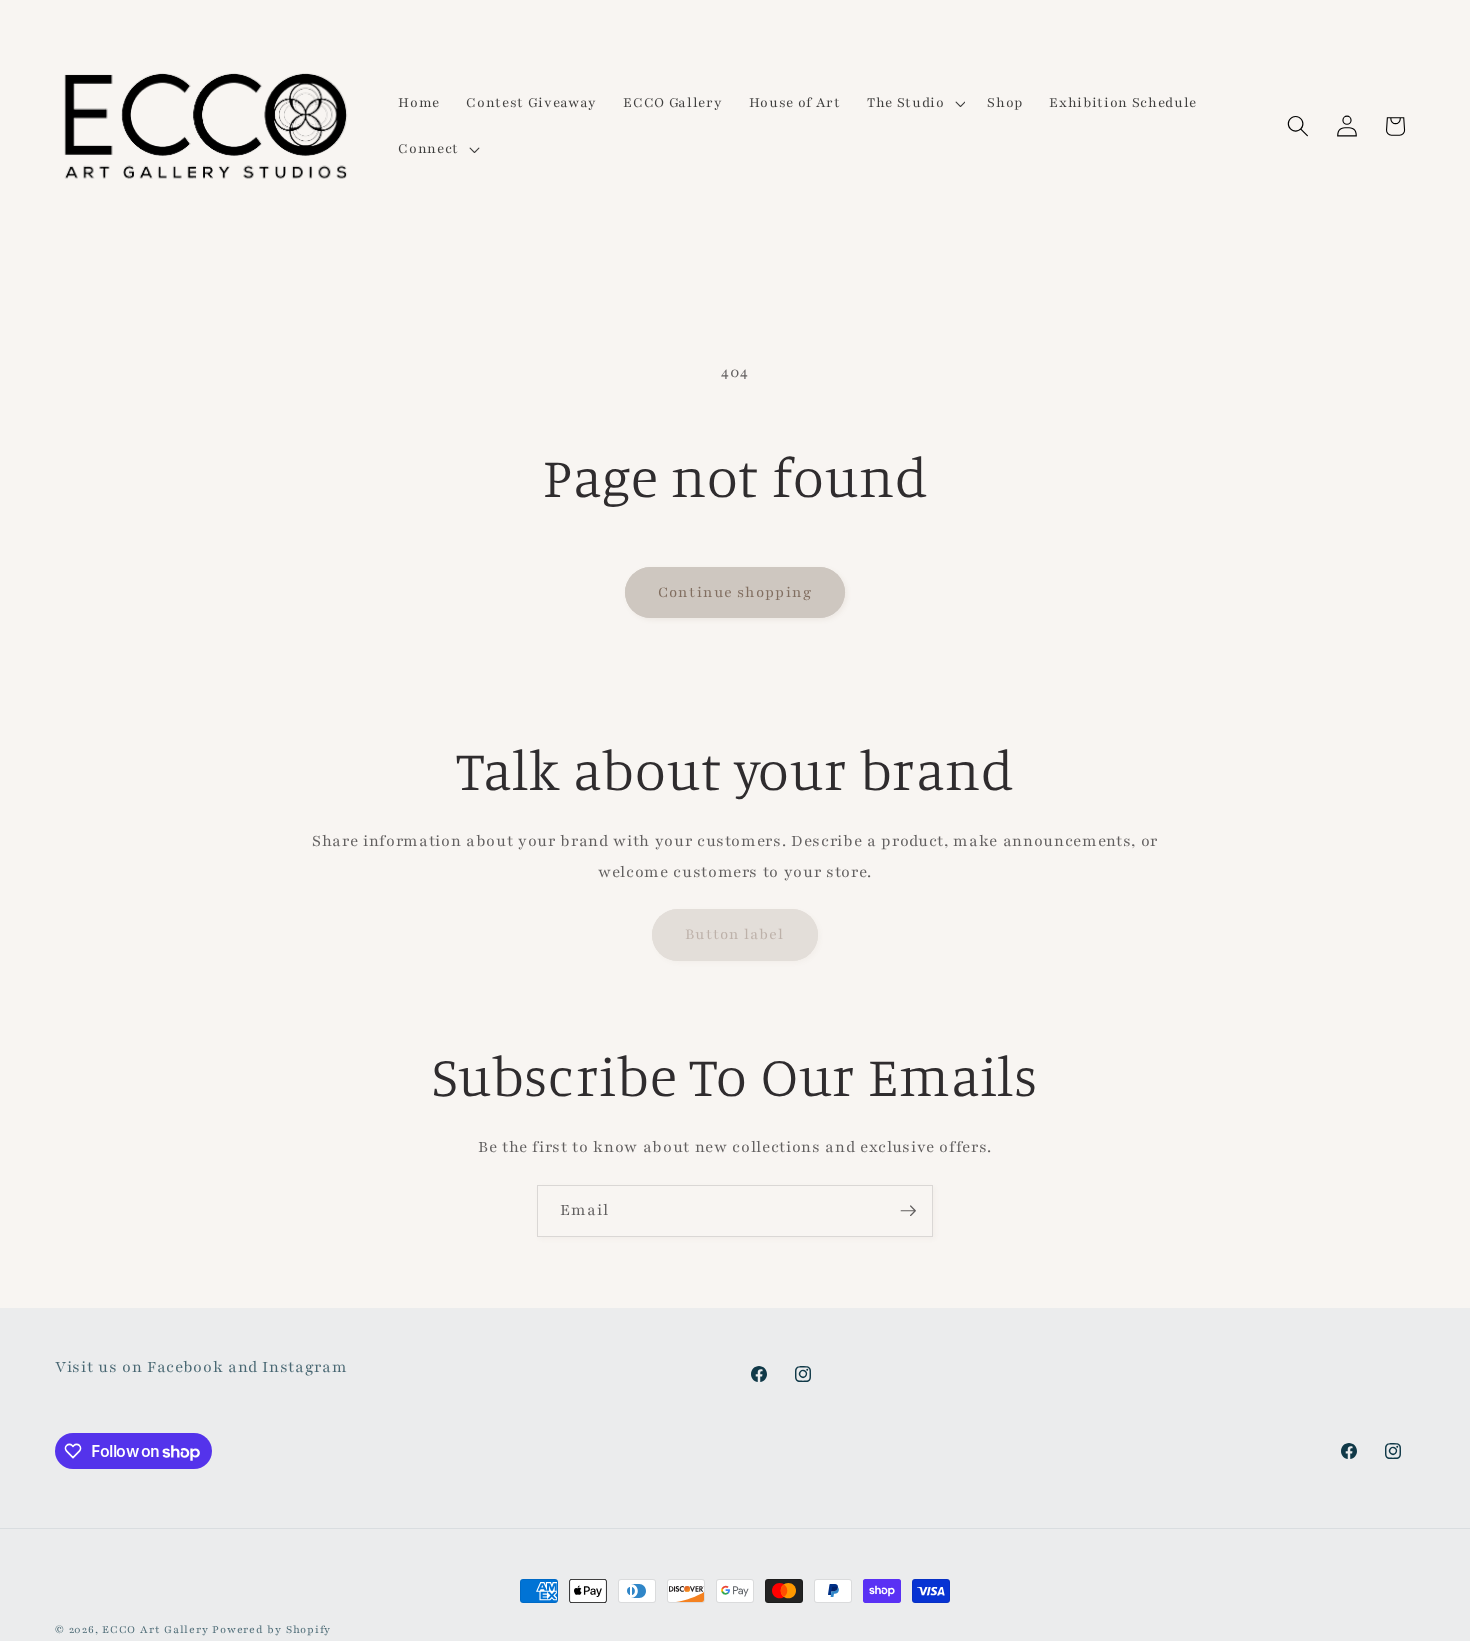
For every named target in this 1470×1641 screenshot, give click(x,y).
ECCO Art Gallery (155, 1629)
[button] (914, 103)
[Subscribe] (908, 1211)
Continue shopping (735, 592)
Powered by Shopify (271, 1629)
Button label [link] (734, 934)
